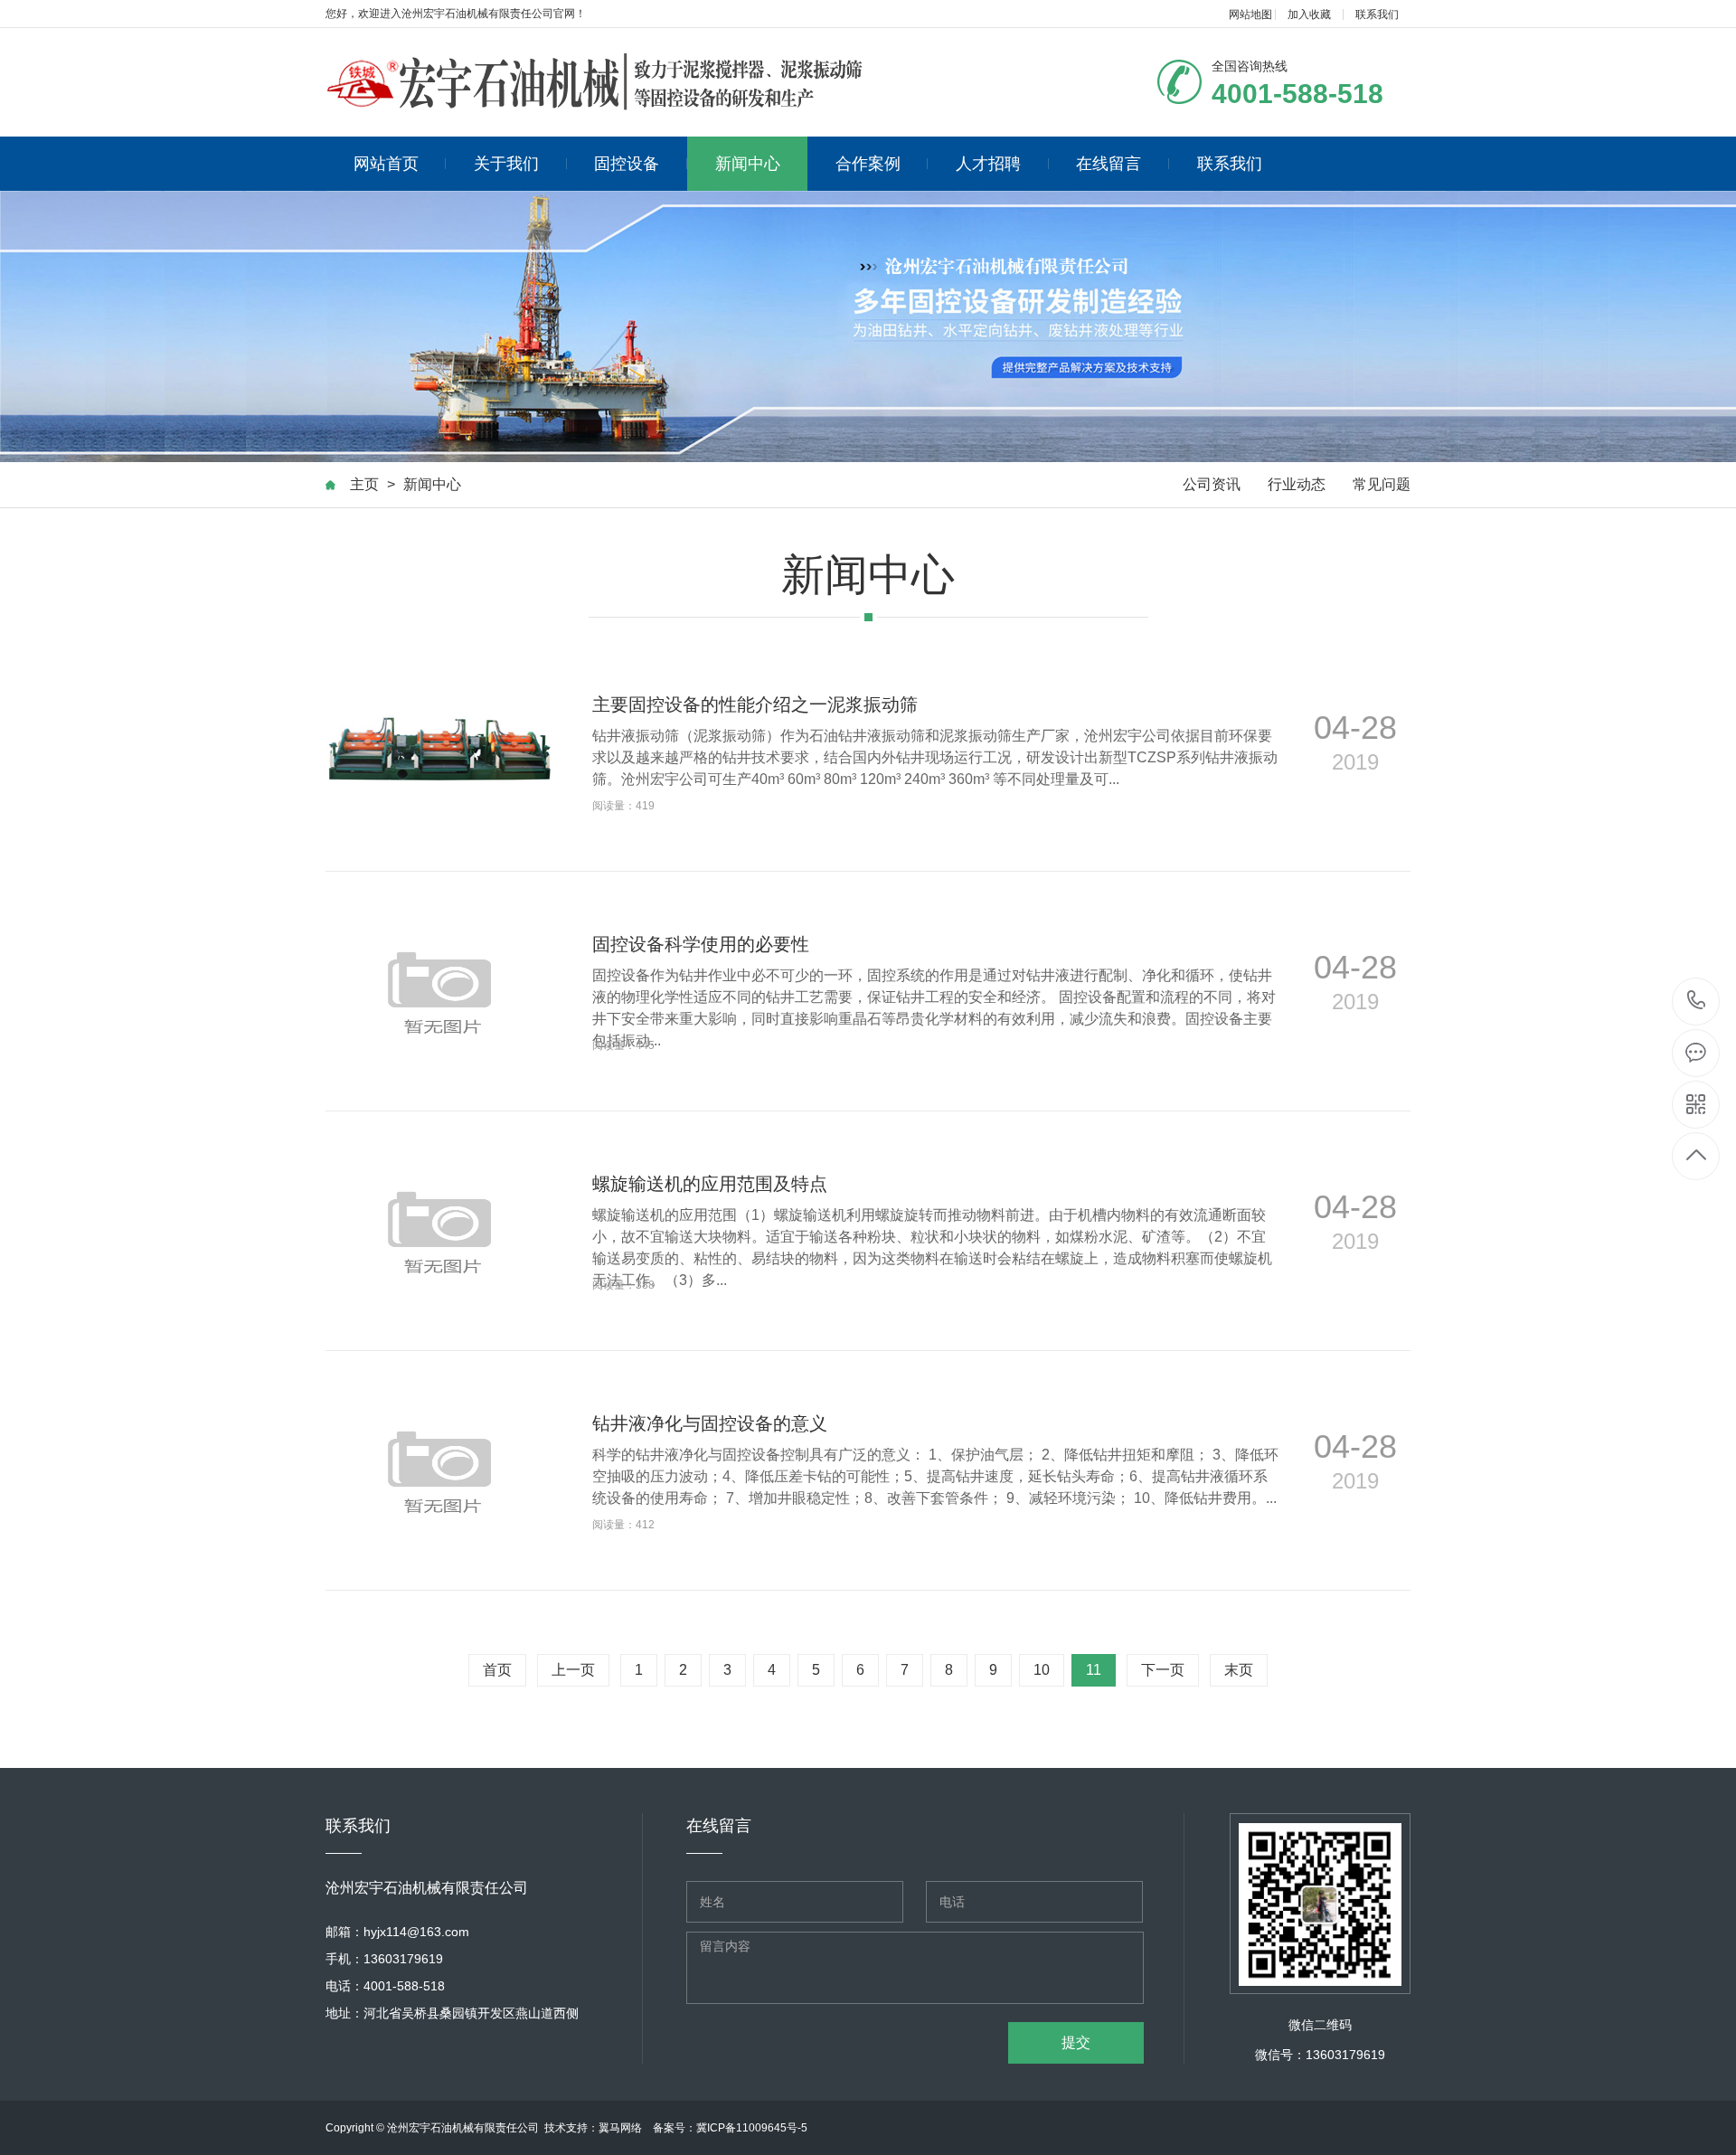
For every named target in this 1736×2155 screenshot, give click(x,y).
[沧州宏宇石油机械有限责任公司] (597, 82)
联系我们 (1377, 14)
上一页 (573, 1670)
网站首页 (386, 164)
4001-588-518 (1697, 1002)
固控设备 (627, 164)
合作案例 (868, 164)
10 (1042, 1670)
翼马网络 (620, 2128)
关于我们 (506, 164)
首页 (497, 1670)
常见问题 (1382, 484)
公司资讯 (1212, 484)
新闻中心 (748, 164)
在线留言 (1109, 164)
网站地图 (1250, 14)
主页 (364, 484)
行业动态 (1297, 484)
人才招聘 (988, 164)
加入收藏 (1309, 14)
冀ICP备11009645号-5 (752, 2128)
